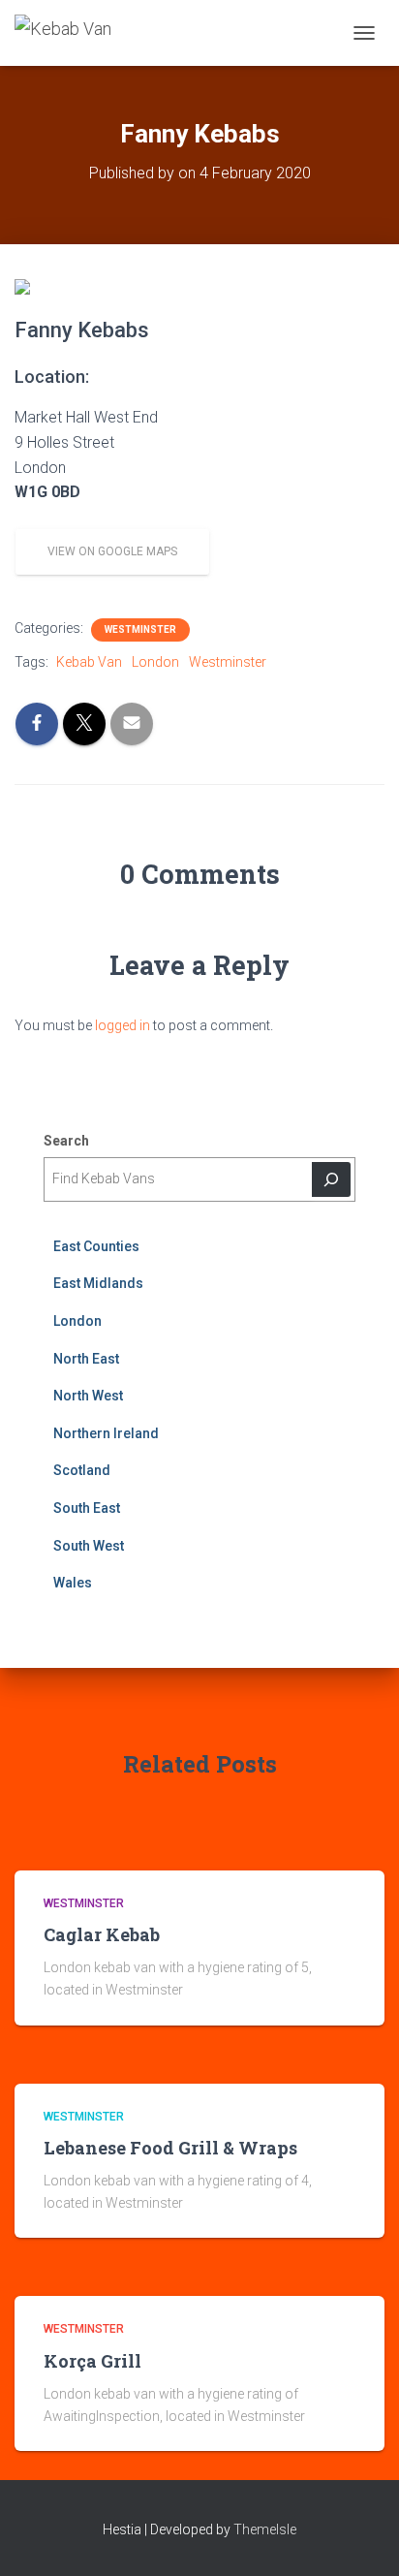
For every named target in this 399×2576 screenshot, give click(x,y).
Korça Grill (92, 2361)
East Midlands (98, 1283)
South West (89, 1546)
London (155, 662)
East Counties (96, 1246)
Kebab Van (89, 662)
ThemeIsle (265, 2529)
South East (87, 1508)
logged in (123, 1025)
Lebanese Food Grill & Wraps (170, 2148)
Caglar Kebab (102, 1934)
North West (88, 1396)
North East (86, 1359)
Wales (73, 1583)
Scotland (82, 1470)
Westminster (140, 629)
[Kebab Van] (70, 33)
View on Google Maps (112, 551)
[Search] (331, 1179)
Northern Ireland (106, 1433)
